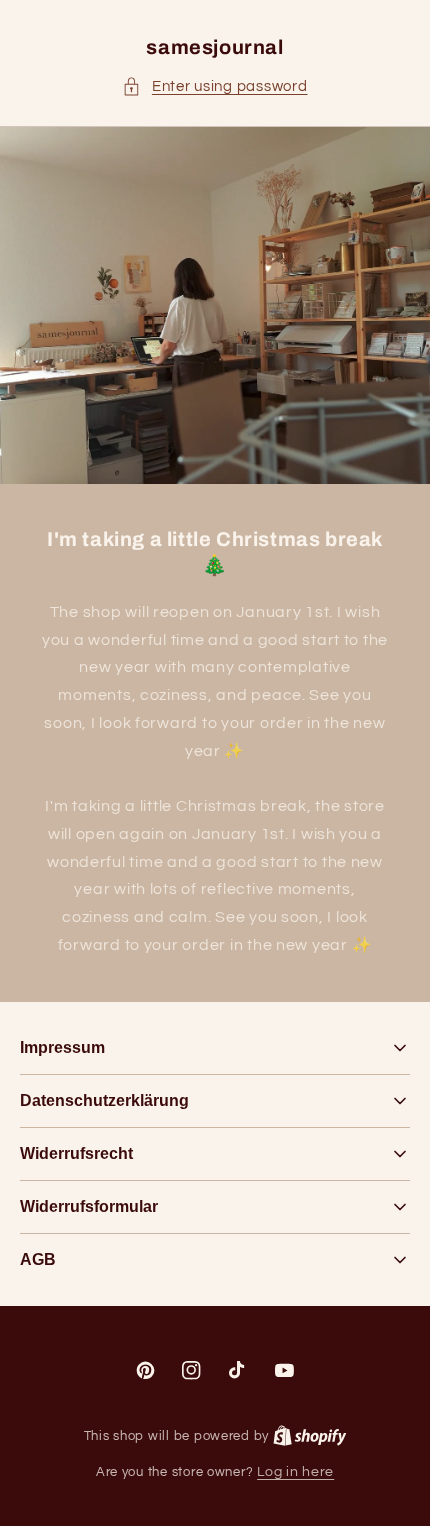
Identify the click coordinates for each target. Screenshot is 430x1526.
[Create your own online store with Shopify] (310, 1436)
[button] (214, 87)
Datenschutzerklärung (104, 1100)
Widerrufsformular (89, 1206)
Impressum (62, 1047)
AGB (38, 1259)
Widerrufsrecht (76, 1153)
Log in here (295, 1472)
